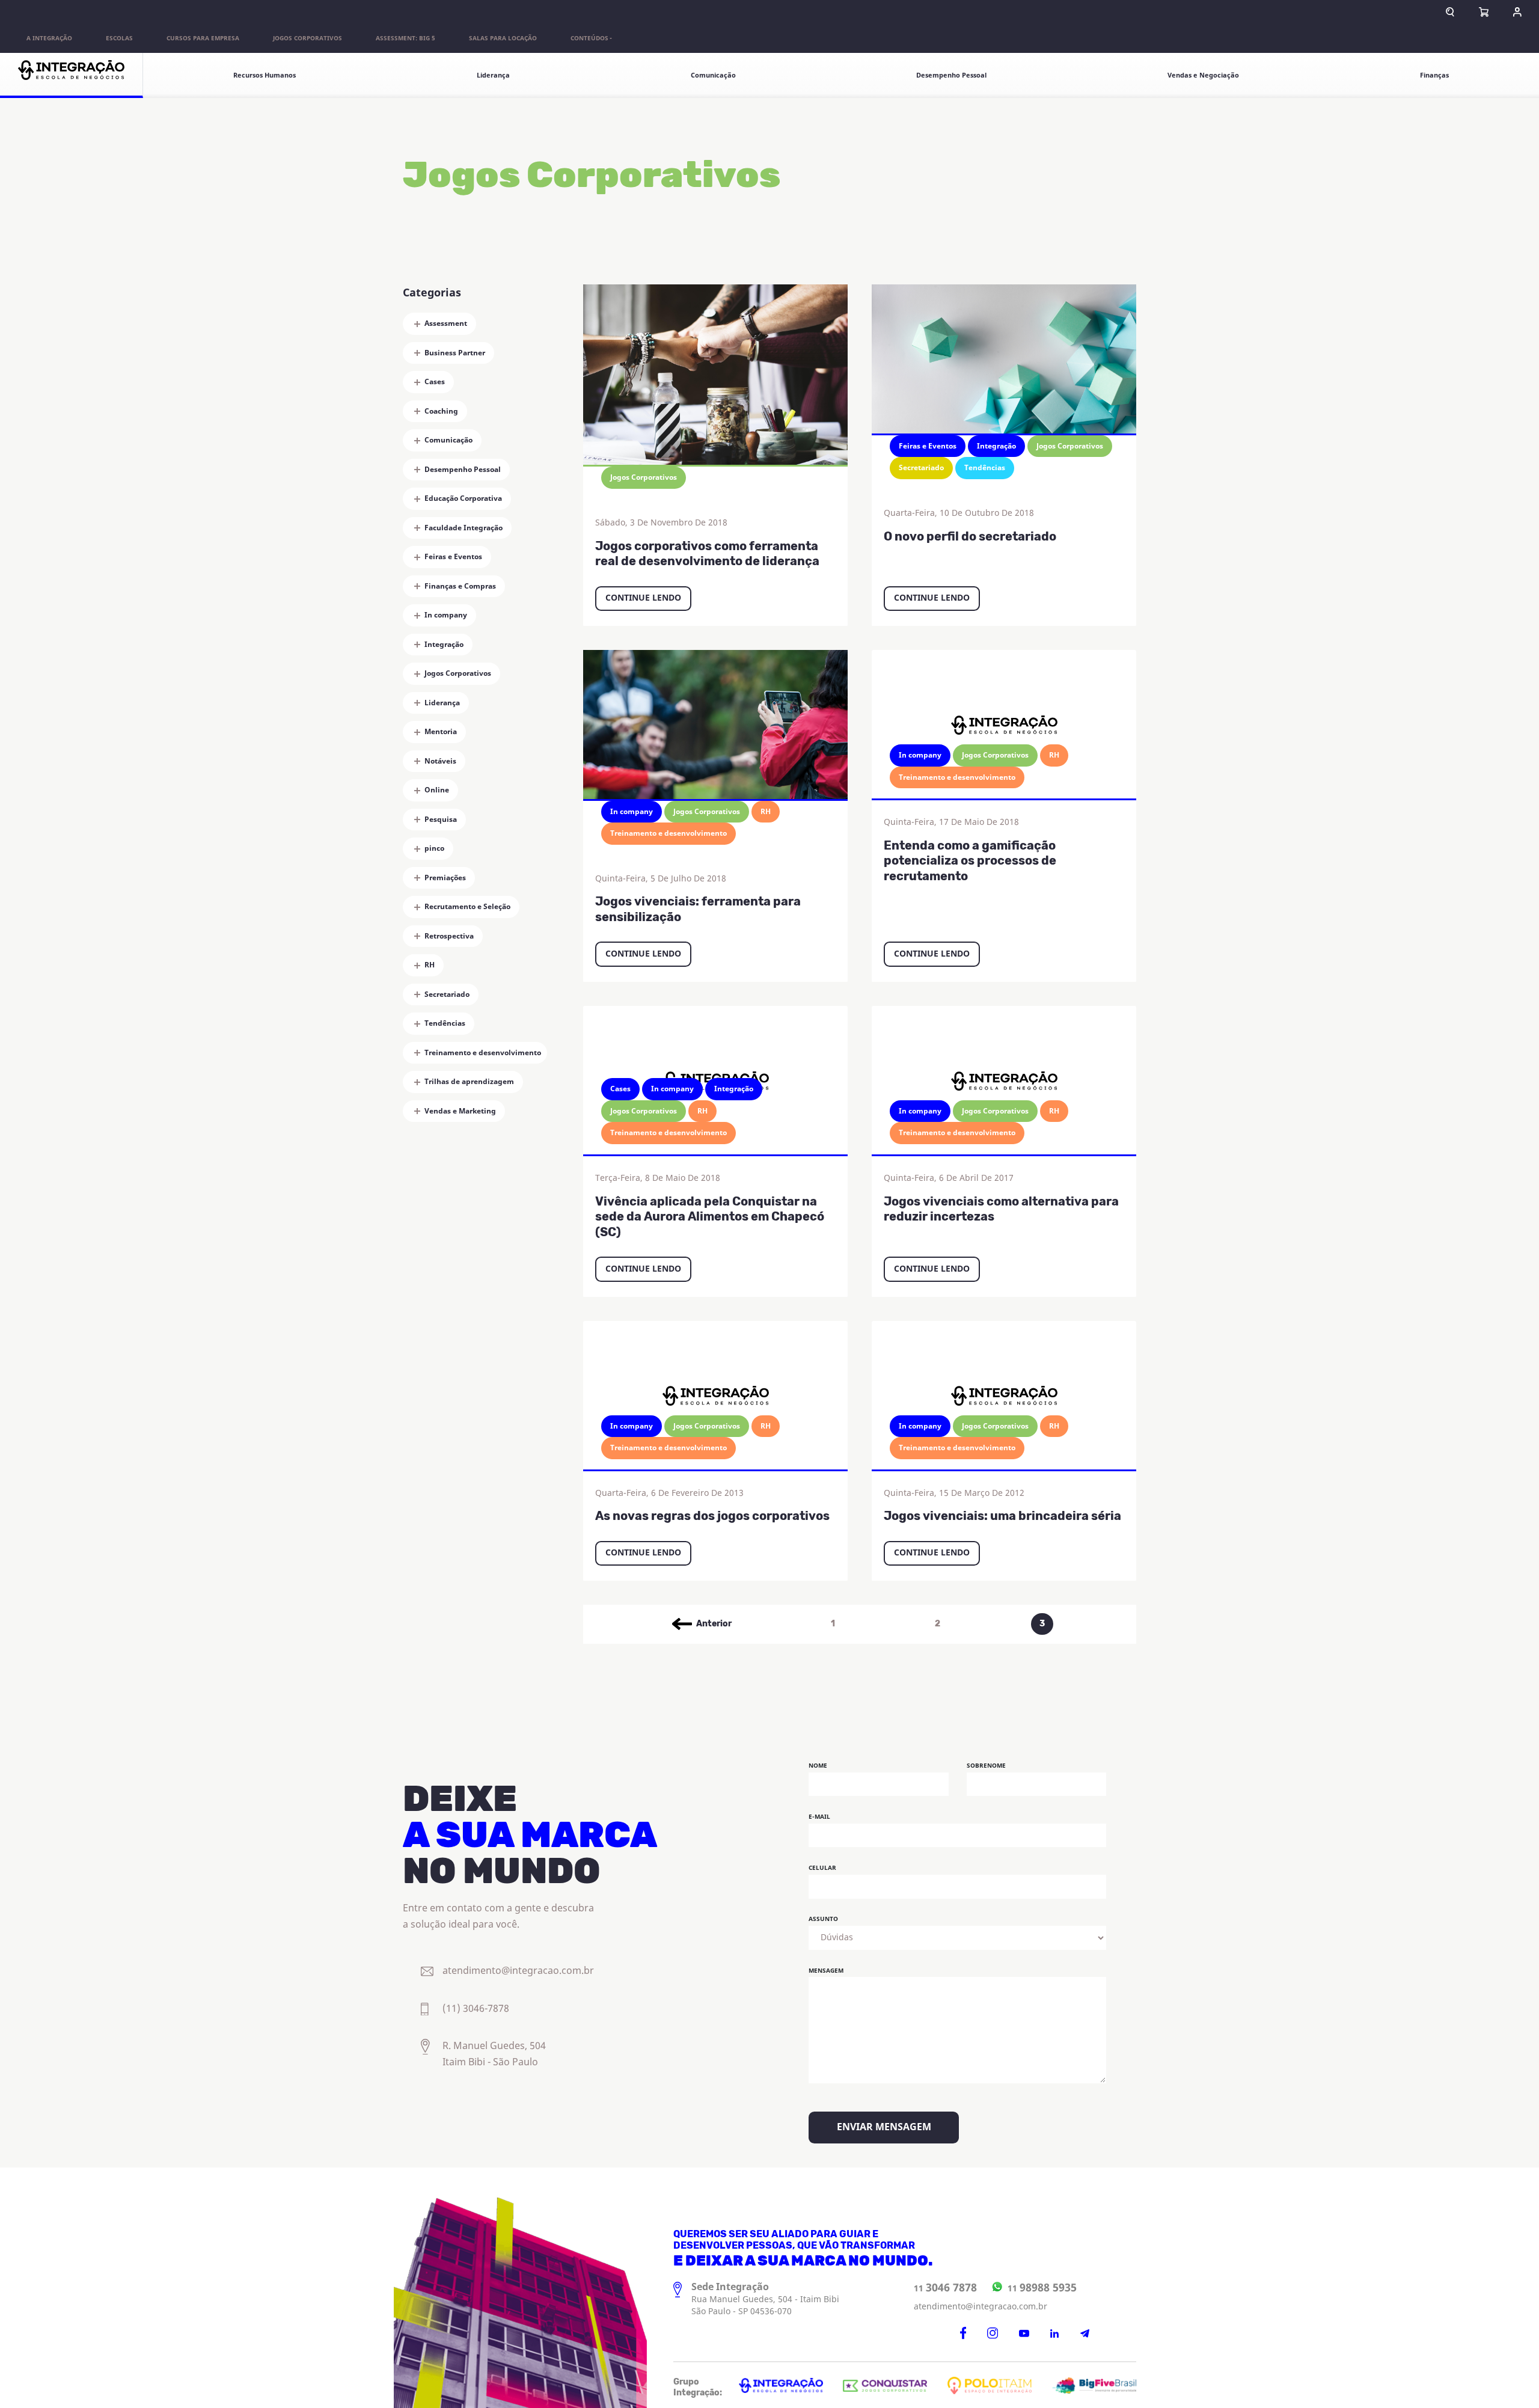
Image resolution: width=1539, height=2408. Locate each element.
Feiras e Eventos (453, 557)
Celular (822, 1868)
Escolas (119, 38)
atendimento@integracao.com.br (981, 2307)
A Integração (49, 38)
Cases (435, 382)
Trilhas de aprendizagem (469, 1082)
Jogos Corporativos (307, 38)
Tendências (445, 1023)
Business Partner (455, 353)
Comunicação (713, 75)
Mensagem (826, 1971)
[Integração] (72, 75)
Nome (818, 1766)
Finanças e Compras (460, 586)
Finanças (1434, 75)
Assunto (823, 1919)
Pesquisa (441, 820)
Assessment (446, 323)
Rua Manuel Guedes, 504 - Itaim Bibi (765, 2299)
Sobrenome (986, 1766)
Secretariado (447, 994)
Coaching (441, 411)
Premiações (445, 878)
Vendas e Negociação (1203, 75)
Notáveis (440, 761)
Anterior (714, 1624)
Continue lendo (643, 598)
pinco (434, 848)
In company (446, 615)
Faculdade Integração (464, 528)
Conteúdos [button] (589, 38)
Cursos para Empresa (203, 38)
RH (430, 965)
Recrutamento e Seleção (467, 907)
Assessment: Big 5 (405, 38)
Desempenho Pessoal (951, 75)
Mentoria (441, 732)
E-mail (819, 1817)
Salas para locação (503, 38)
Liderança (493, 75)
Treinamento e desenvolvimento (483, 1053)
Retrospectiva (449, 936)
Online (437, 790)
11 (945, 2288)
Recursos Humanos (265, 75)
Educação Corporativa (463, 498)
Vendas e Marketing (460, 1111)
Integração (444, 645)
